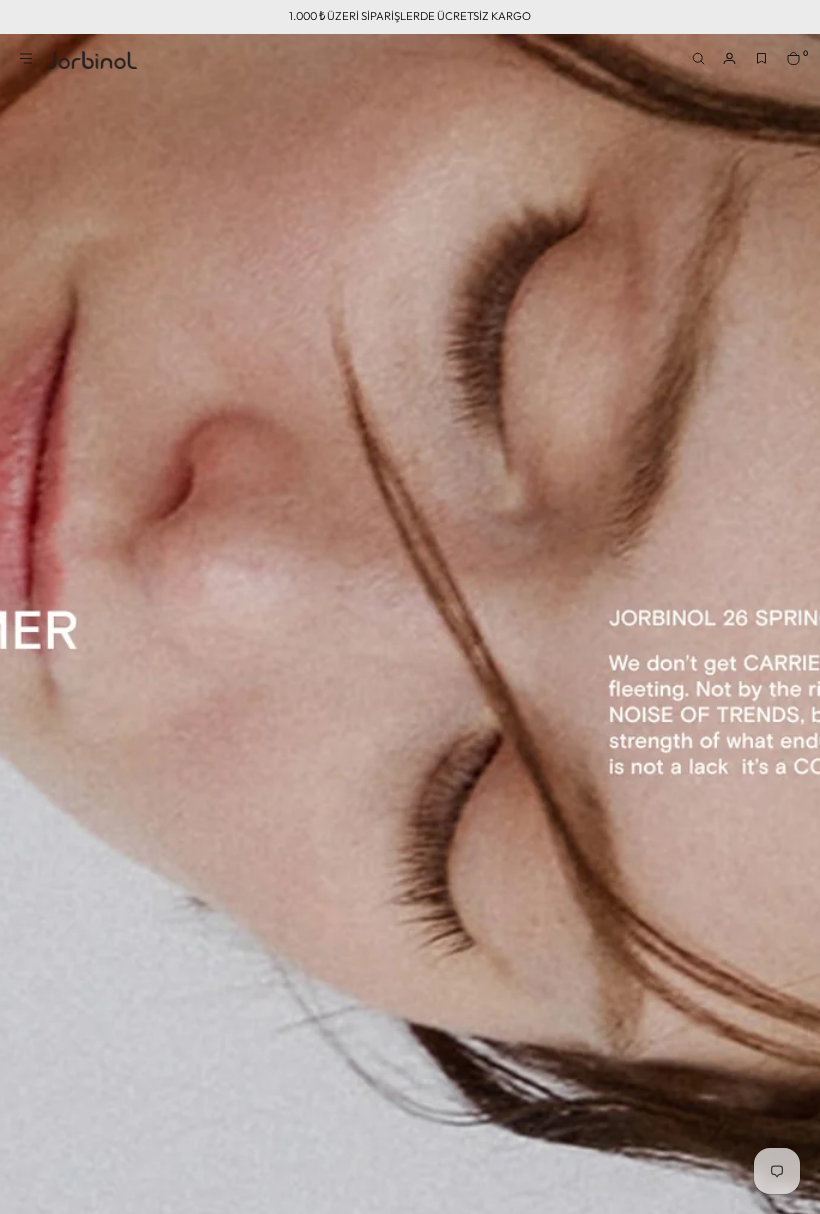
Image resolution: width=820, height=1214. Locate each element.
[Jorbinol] (92, 60)
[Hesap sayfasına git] (735, 64)
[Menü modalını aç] (31, 64)
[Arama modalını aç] (703, 64)
